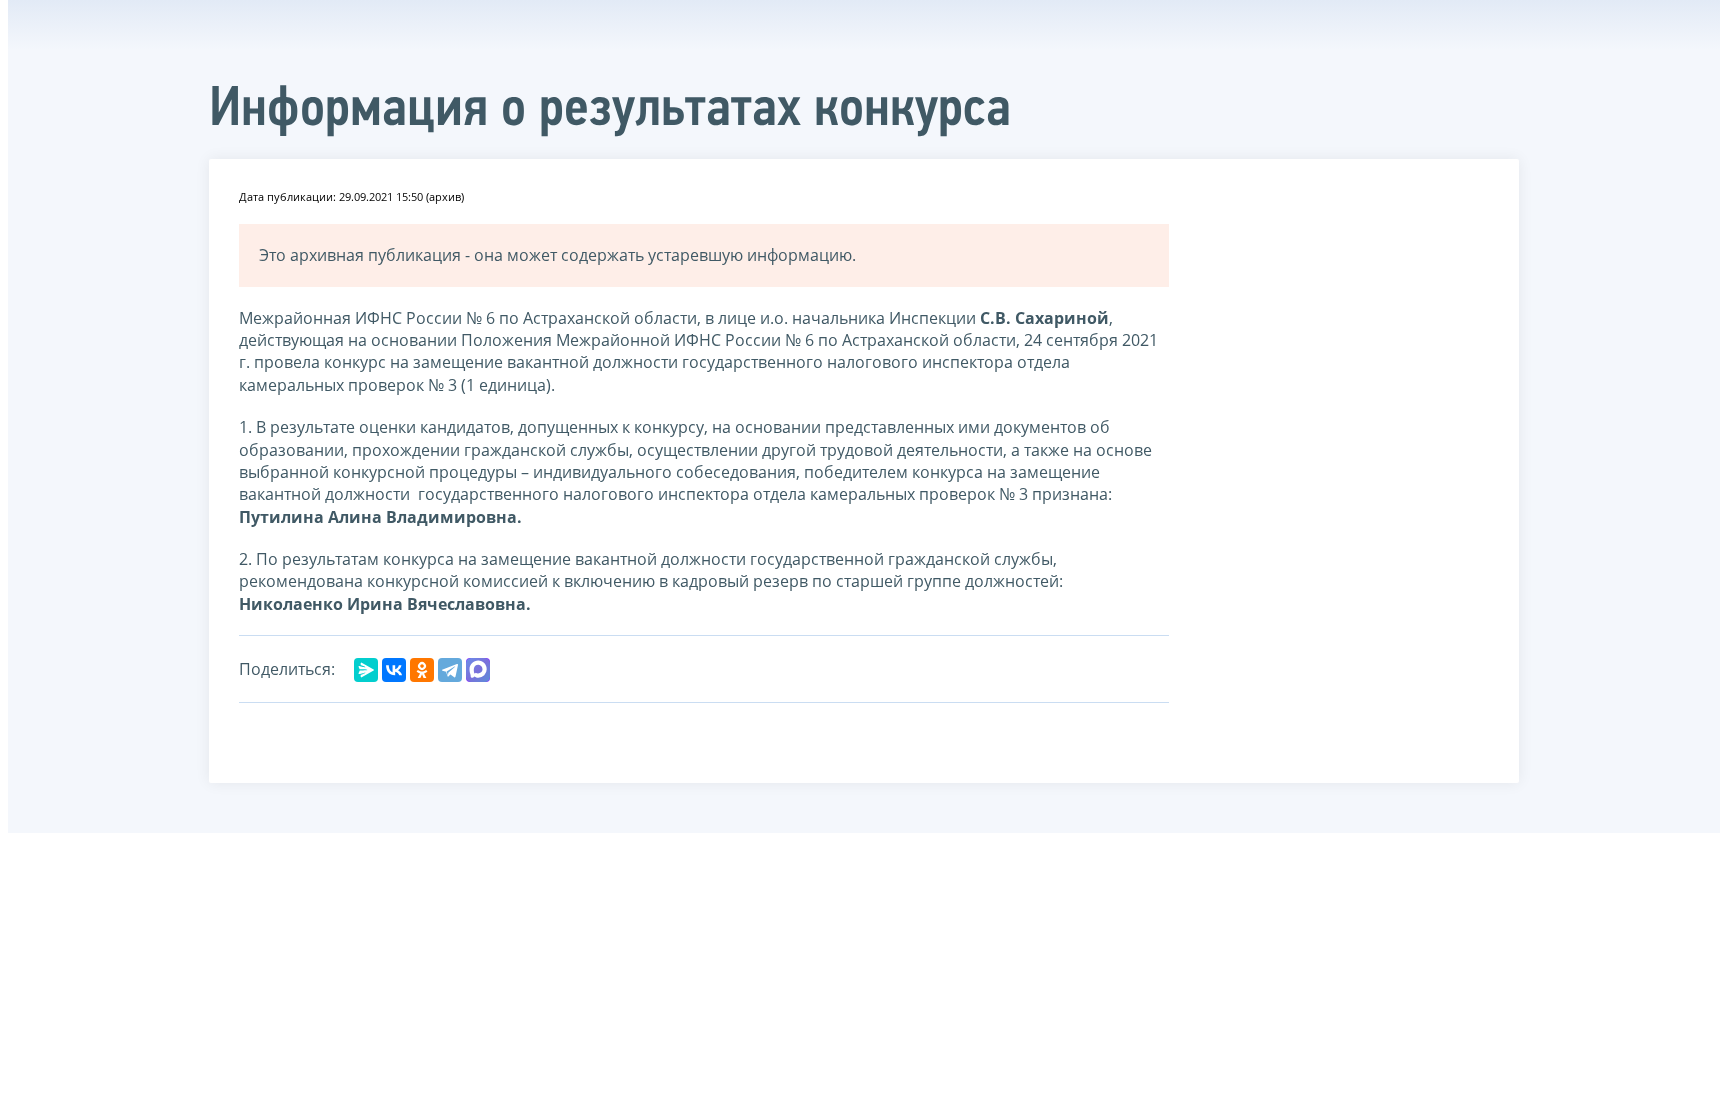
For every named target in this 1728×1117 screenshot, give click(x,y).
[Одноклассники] (422, 670)
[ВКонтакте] (394, 670)
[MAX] (478, 670)
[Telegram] (450, 670)
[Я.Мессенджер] (366, 670)
